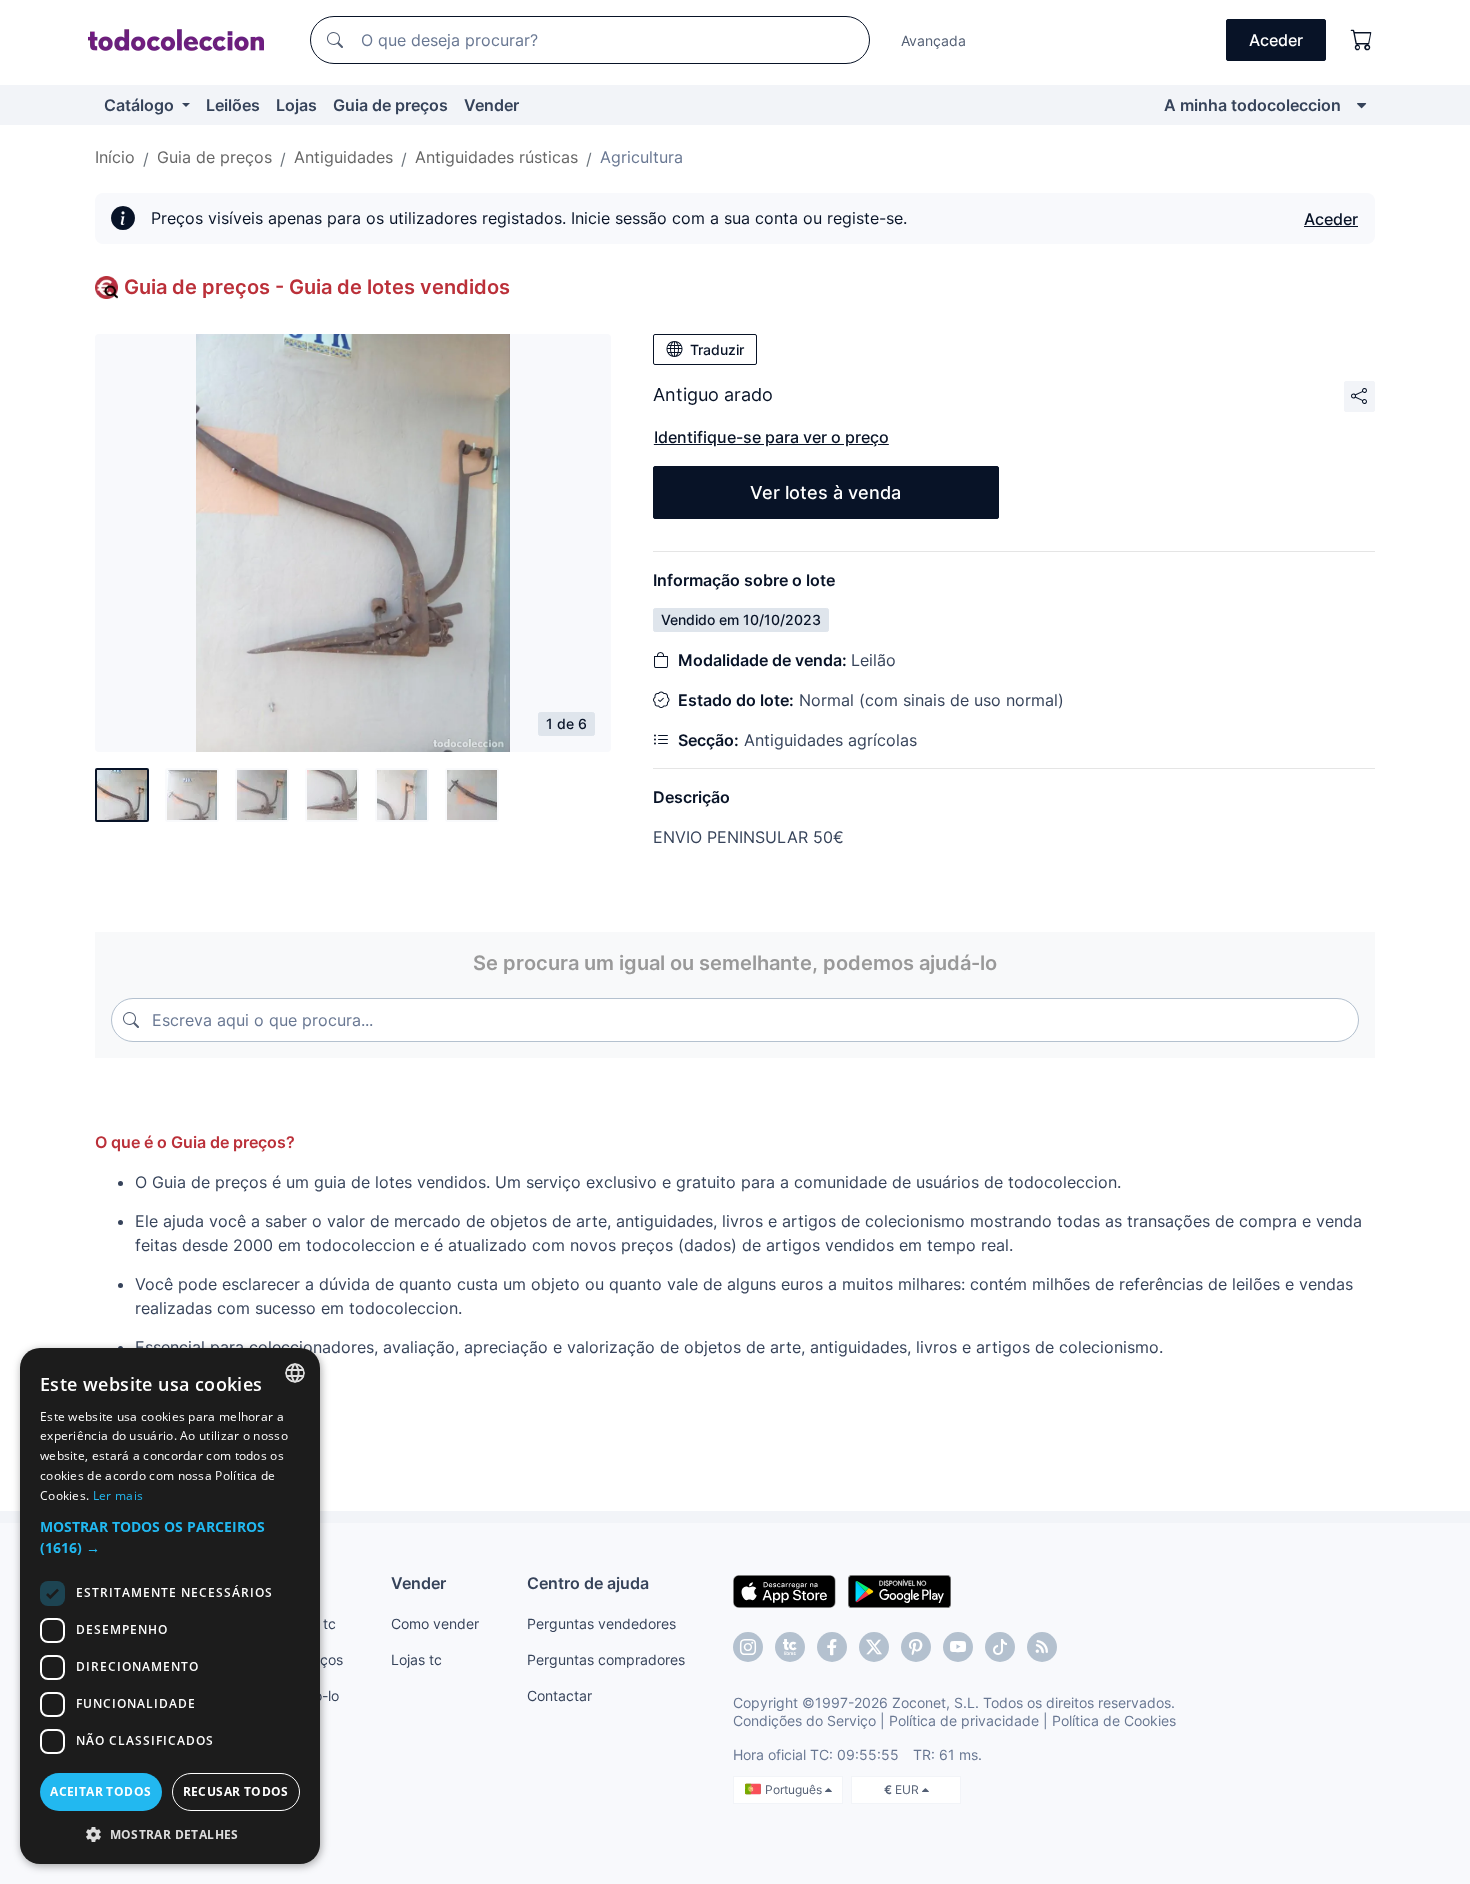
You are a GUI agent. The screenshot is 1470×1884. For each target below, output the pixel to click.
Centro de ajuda (588, 1583)
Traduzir (717, 349)
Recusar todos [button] (236, 1791)
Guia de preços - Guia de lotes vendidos (317, 287)
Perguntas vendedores (601, 1623)
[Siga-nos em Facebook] (832, 1647)
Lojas (296, 105)
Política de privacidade (964, 1720)
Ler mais (118, 1495)
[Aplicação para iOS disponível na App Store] (784, 1590)
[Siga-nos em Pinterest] (916, 1647)
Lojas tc (416, 1659)
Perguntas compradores (606, 1659)
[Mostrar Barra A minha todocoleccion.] (1361, 105)
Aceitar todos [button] (100, 1791)
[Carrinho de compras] (1362, 40)
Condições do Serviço (804, 1720)
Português (795, 1789)
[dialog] (170, 1606)
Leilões (233, 105)
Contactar (559, 1695)
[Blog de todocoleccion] (1042, 1647)
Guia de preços (390, 105)
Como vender (435, 1623)
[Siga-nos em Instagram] (748, 1647)
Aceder (1331, 219)
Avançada (933, 40)
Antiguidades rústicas (496, 157)
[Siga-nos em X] (874, 1647)
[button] (170, 1537)
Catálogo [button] (141, 105)
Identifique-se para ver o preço (771, 437)
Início (115, 157)
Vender (491, 105)
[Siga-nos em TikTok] (1000, 1647)
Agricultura (641, 157)
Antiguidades (343, 157)
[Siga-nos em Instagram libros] (790, 1647)
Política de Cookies (1114, 1720)
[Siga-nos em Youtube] (958, 1647)
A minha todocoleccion (1252, 105)
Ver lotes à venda (825, 492)
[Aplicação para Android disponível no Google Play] (899, 1590)
